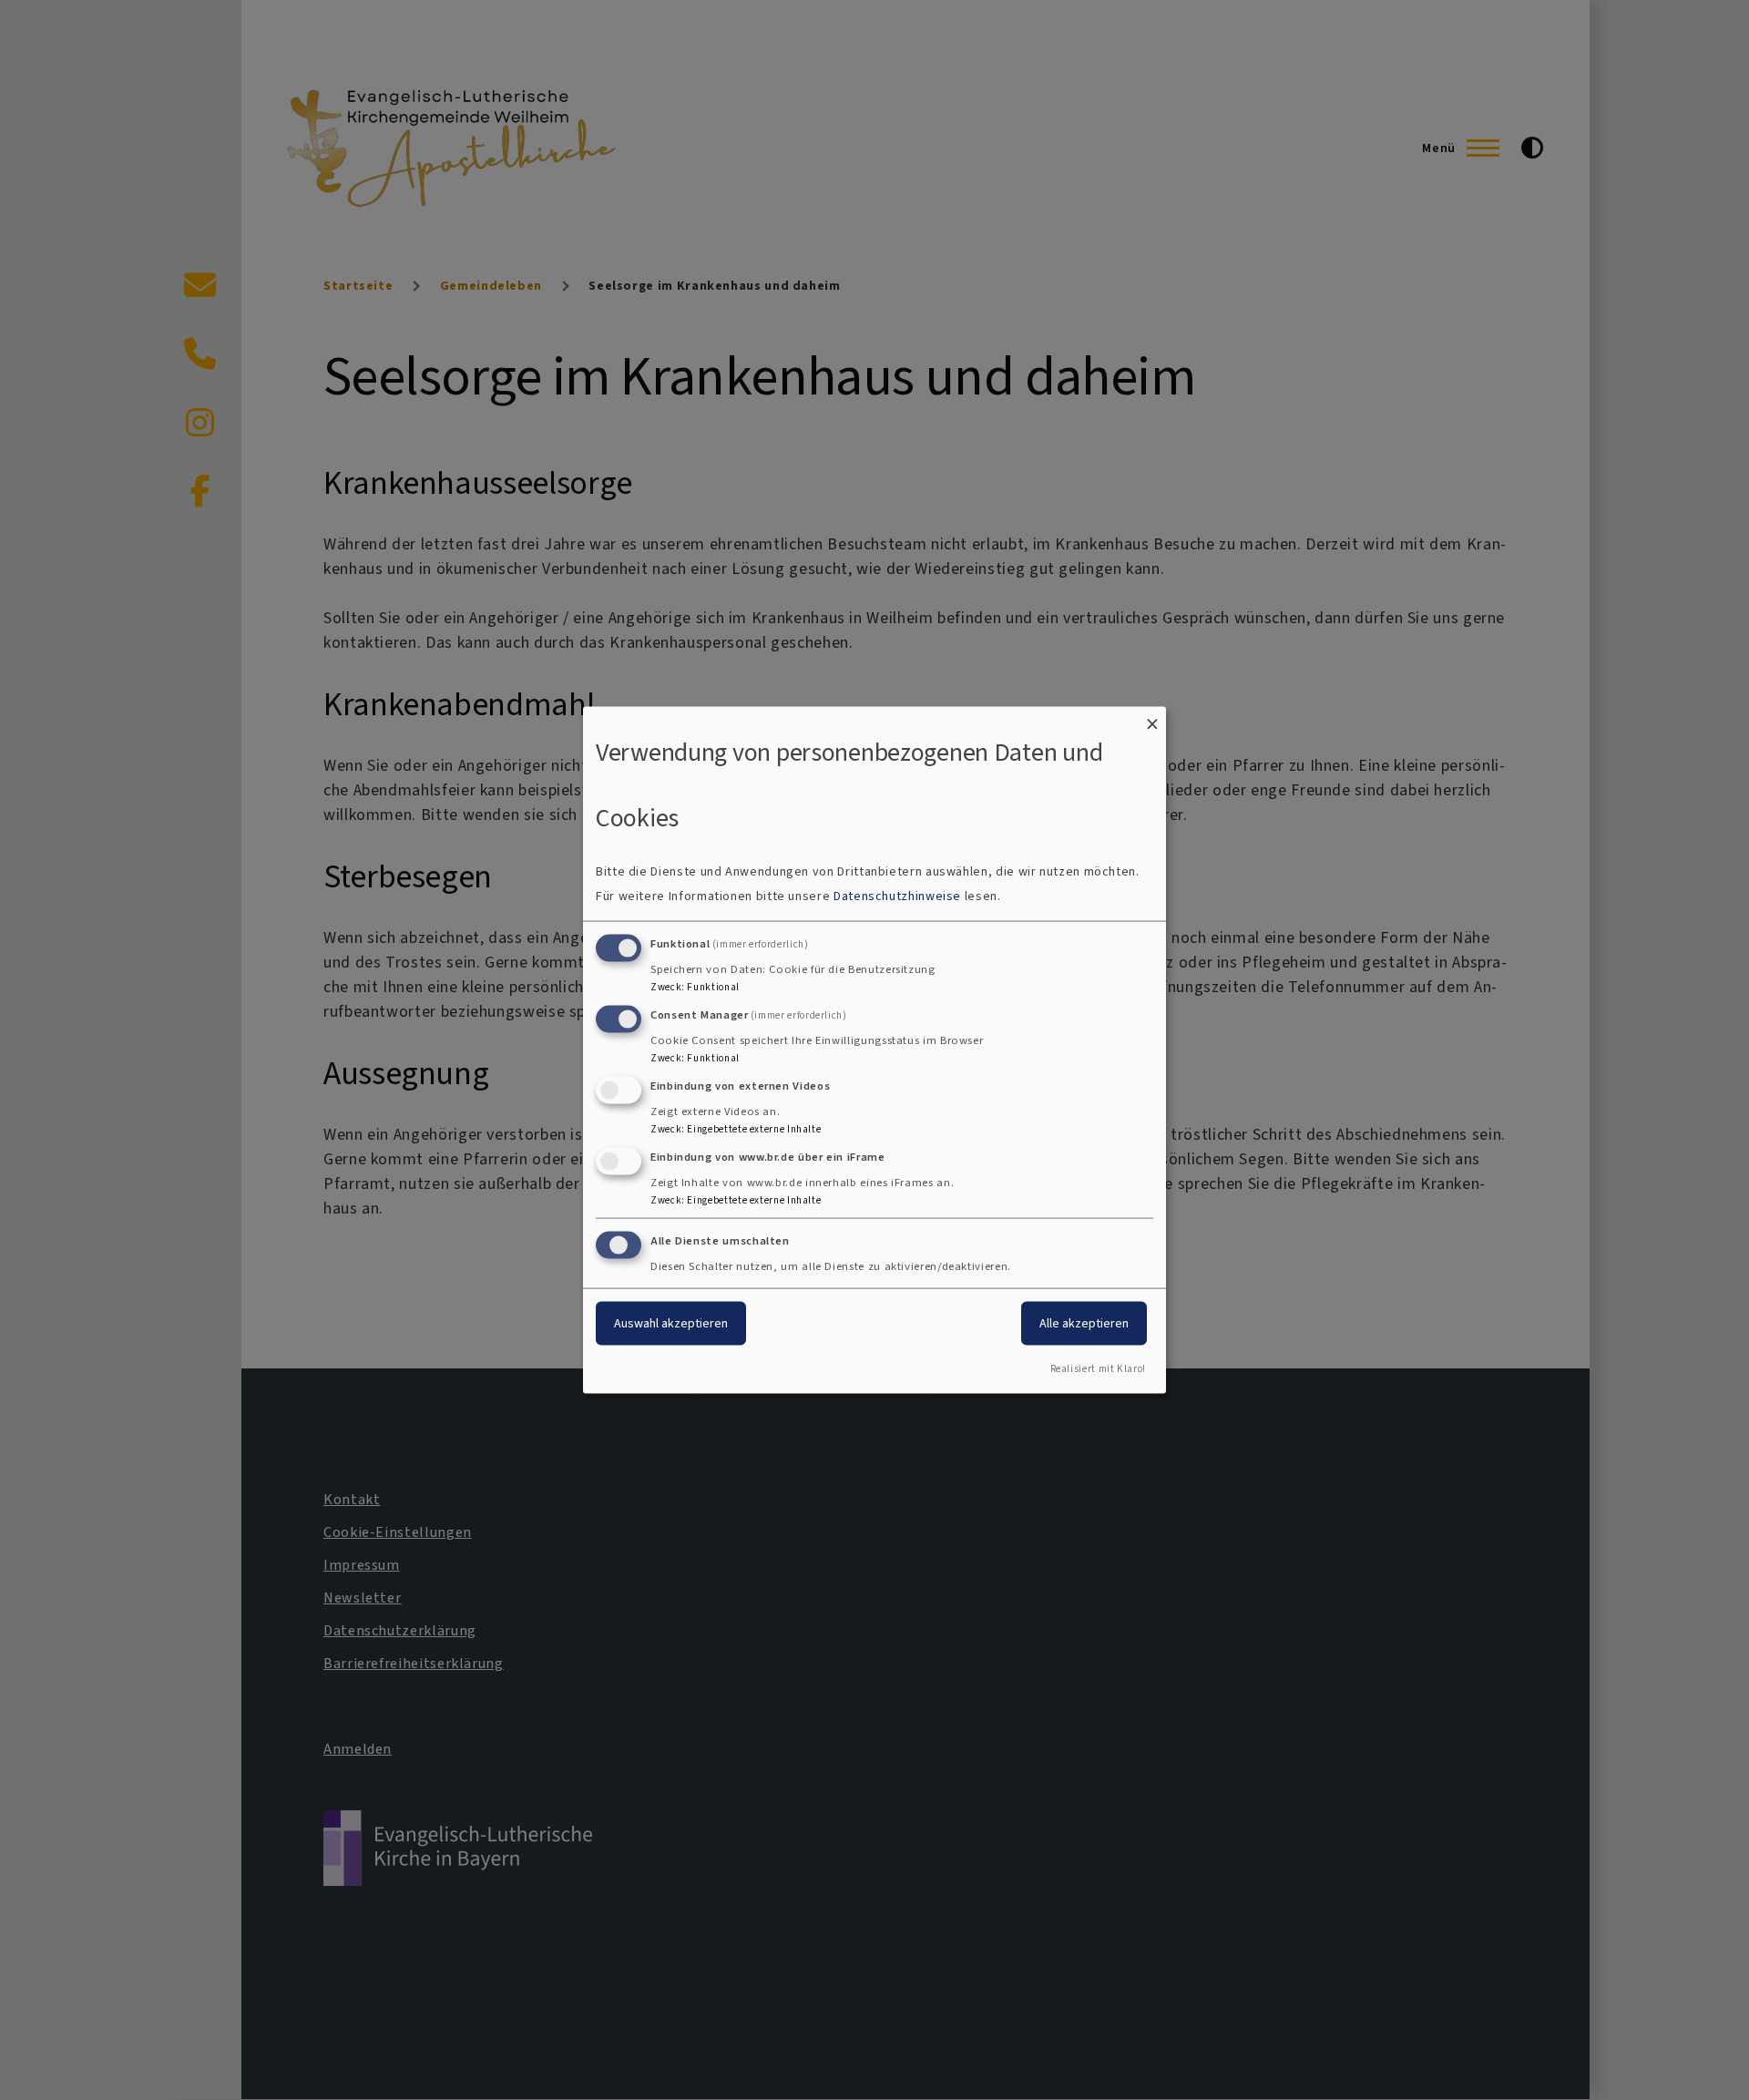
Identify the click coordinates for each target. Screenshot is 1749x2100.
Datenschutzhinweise (897, 896)
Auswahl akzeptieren (671, 1323)
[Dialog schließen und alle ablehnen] (1152, 717)
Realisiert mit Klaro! (1098, 1369)
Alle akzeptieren (1084, 1323)
